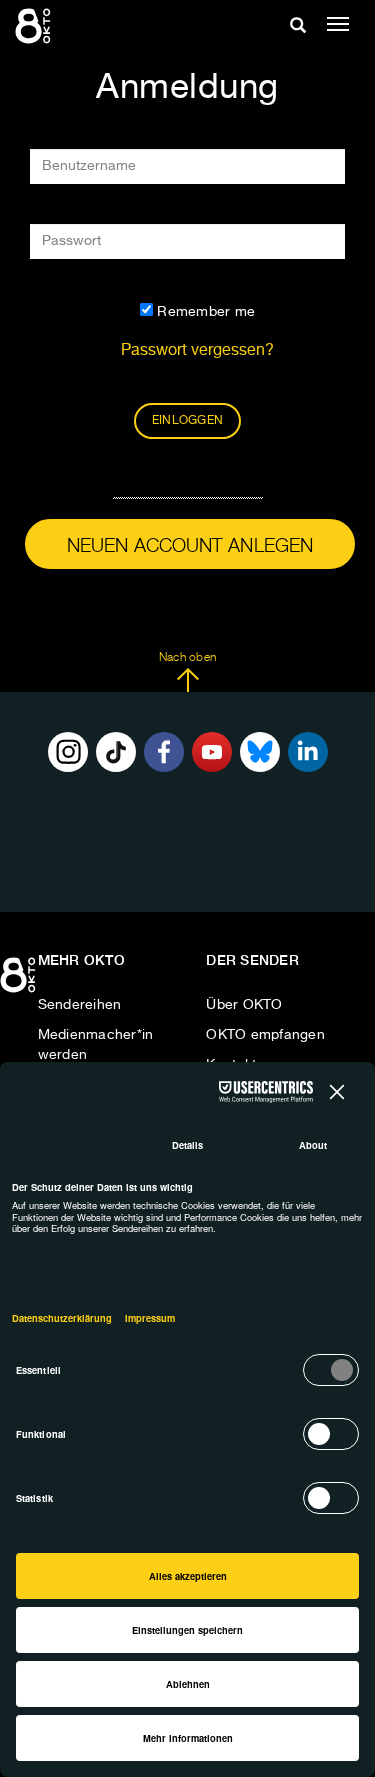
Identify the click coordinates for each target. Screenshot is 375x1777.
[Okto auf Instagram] (68, 752)
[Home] (20, 982)
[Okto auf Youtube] (212, 752)
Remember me (204, 312)
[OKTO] (35, 25)
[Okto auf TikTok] (116, 752)
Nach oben (187, 658)
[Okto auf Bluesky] (260, 752)
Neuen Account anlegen (190, 546)
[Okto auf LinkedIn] (308, 752)
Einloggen (187, 421)
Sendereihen (80, 1005)
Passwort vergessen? (197, 351)
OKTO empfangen (265, 1035)
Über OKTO (244, 1005)
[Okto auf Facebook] (164, 752)
